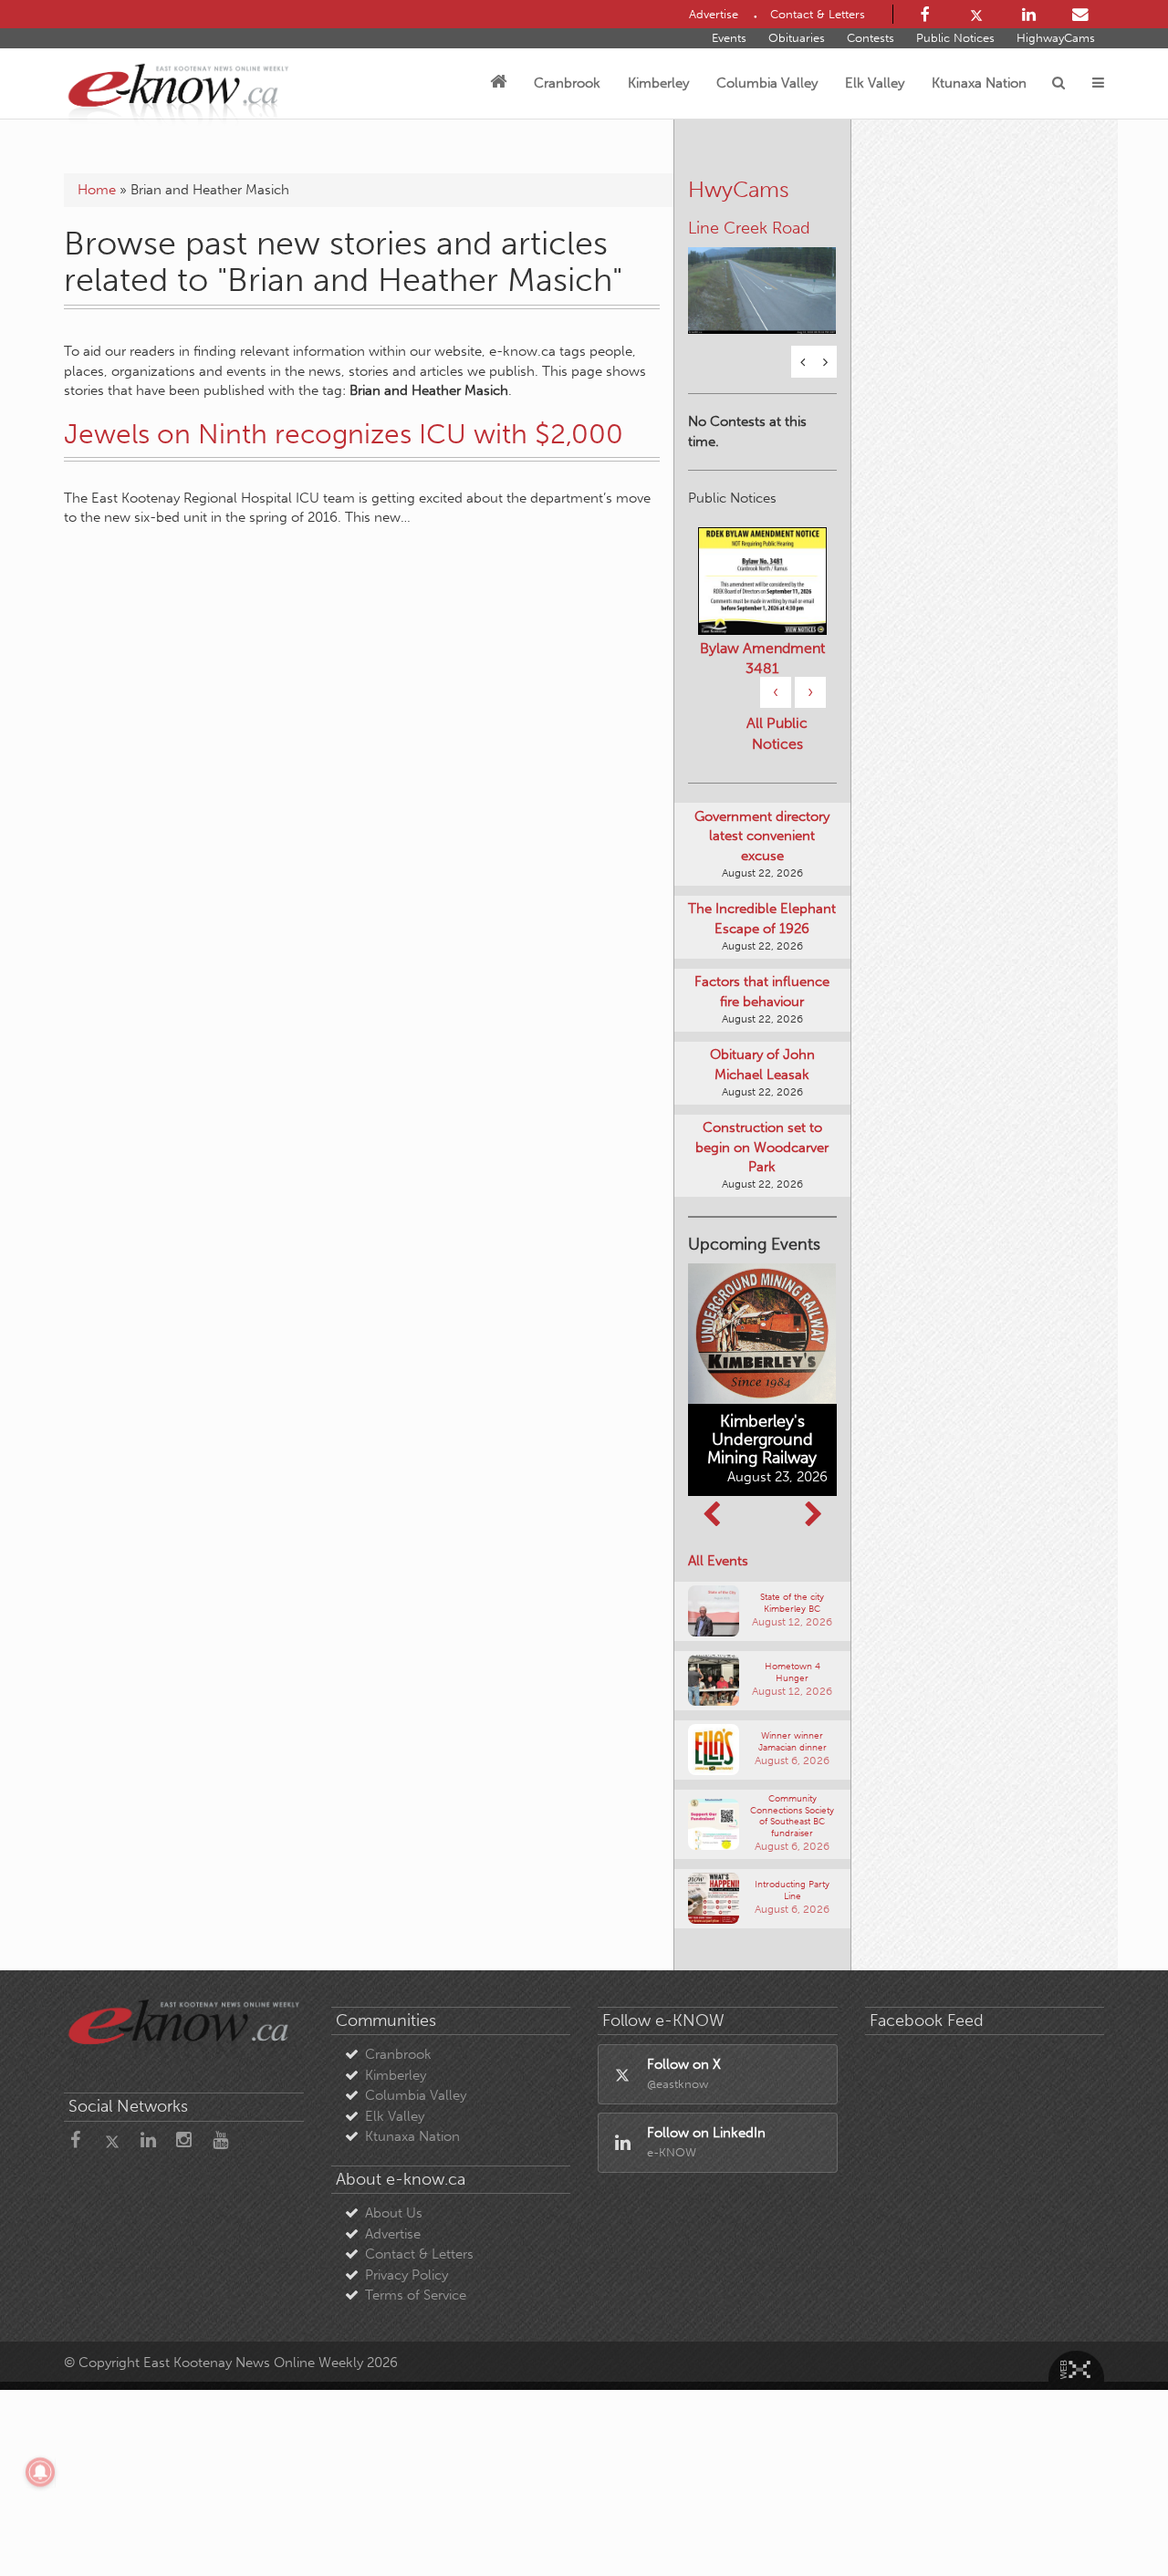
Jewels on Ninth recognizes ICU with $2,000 (344, 434)
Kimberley (658, 83)
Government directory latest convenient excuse (762, 836)
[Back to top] (1112, 2520)
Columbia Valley (767, 83)
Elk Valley (875, 83)
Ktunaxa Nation (979, 83)
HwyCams (739, 189)
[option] (762, 279)
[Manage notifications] (40, 2472)
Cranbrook (567, 83)
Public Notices (955, 38)
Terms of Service (416, 2295)
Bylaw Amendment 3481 (762, 658)
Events (729, 38)
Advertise (393, 2234)
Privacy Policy (407, 2275)
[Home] (498, 83)
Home (97, 190)
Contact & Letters (419, 2254)
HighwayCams (1056, 38)
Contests (871, 38)
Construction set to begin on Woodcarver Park (762, 1147)
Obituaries (797, 38)
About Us (394, 2213)
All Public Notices (777, 733)
